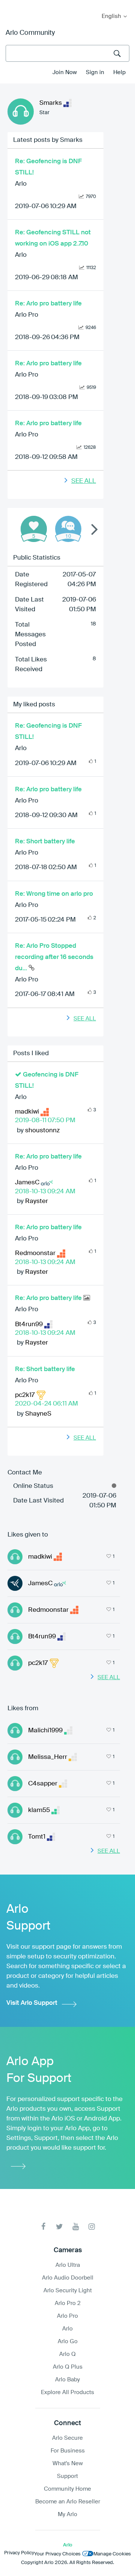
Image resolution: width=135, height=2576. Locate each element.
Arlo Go (68, 2341)
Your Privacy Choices (57, 2554)
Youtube (76, 2227)
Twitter (59, 2227)
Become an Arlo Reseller (68, 2502)
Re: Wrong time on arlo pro (54, 894)
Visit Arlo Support (32, 2003)
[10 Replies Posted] (68, 529)
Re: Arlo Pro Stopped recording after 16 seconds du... (54, 957)
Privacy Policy (19, 2553)
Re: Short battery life (45, 842)
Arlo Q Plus (68, 2367)
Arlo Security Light (68, 2291)
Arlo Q (67, 2354)
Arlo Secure (67, 2438)
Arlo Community (30, 33)
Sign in (95, 72)
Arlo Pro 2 (68, 2303)
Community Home (67, 2489)
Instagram (92, 2227)
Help (119, 72)
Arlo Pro (27, 315)
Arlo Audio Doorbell (68, 2278)
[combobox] (67, 53)
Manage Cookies (112, 2554)
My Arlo (11, 5)
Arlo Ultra (68, 2265)
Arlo (21, 184)
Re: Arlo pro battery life (48, 304)
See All (84, 481)
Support (67, 2476)
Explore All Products (67, 2392)
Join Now (65, 72)
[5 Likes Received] (34, 529)
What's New (68, 2464)
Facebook (43, 2227)
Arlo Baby (67, 2380)
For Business (68, 2451)
